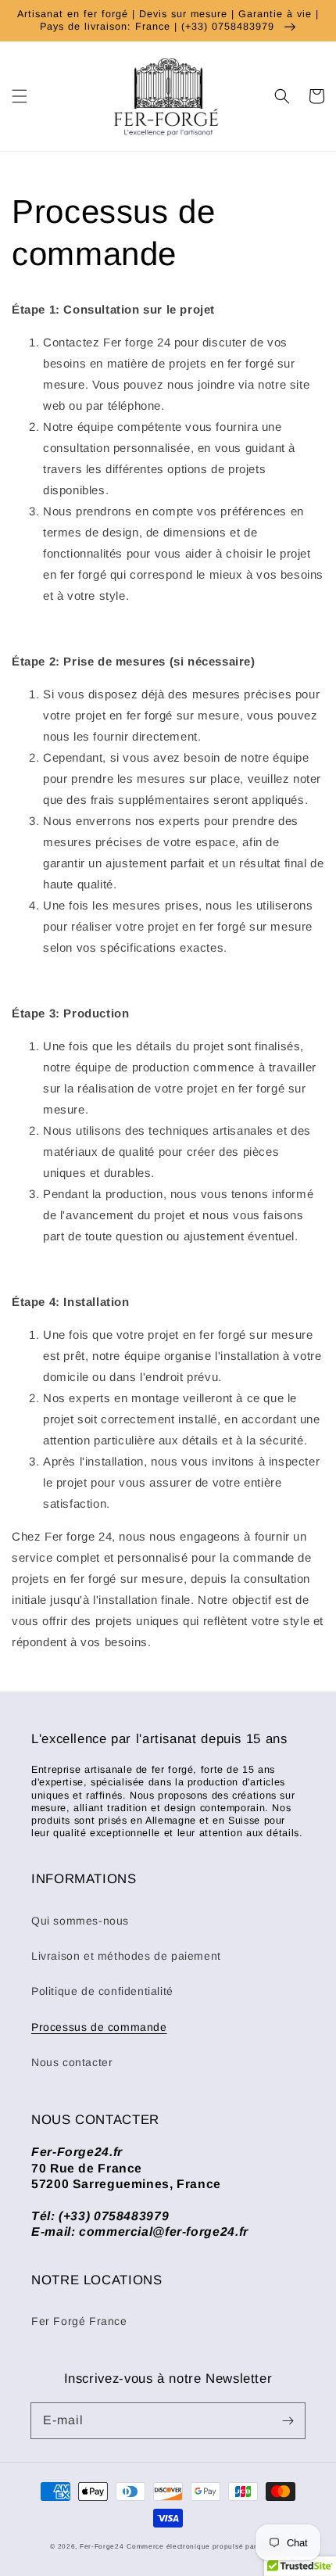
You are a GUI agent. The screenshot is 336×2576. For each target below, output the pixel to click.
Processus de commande (99, 2027)
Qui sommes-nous (80, 1921)
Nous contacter (72, 2062)
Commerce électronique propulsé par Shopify (206, 2546)
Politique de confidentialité (102, 1991)
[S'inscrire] (288, 2420)
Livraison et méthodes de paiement (126, 1956)
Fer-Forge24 (102, 2546)
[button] (20, 96)
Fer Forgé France (79, 2321)
